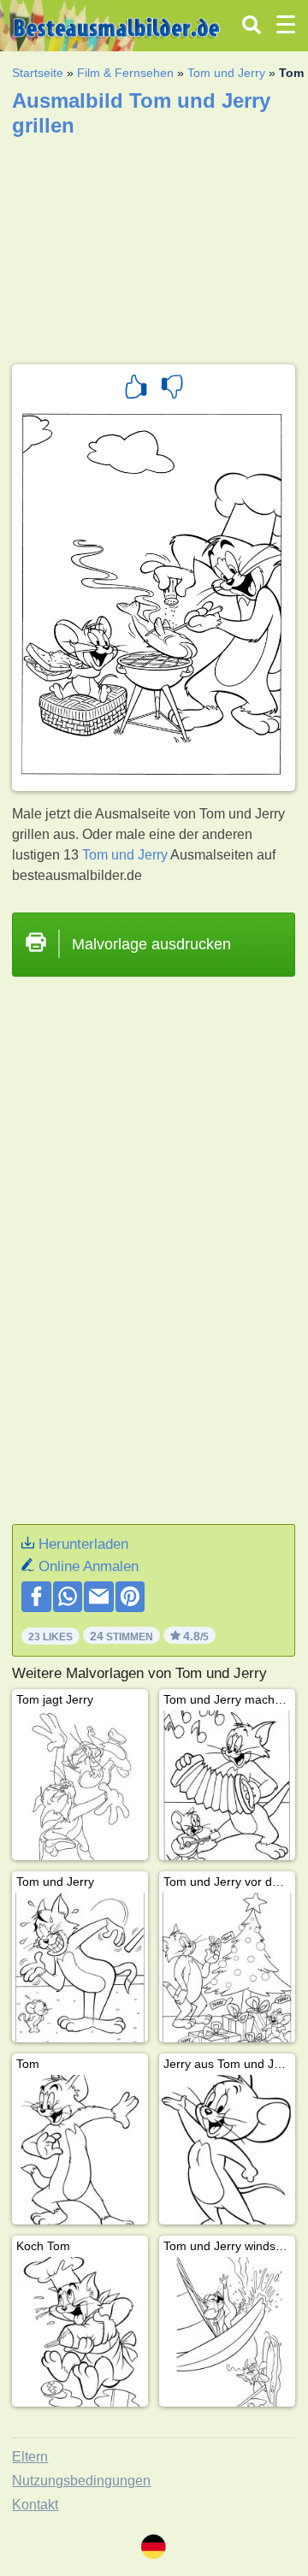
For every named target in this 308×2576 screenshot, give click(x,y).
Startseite (38, 73)
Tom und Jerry (226, 73)
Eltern (30, 2457)
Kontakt (35, 2505)
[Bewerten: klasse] (136, 389)
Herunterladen (83, 1544)
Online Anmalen (89, 1566)
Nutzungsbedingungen (81, 2481)
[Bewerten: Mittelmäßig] (172, 389)
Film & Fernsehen (125, 73)
